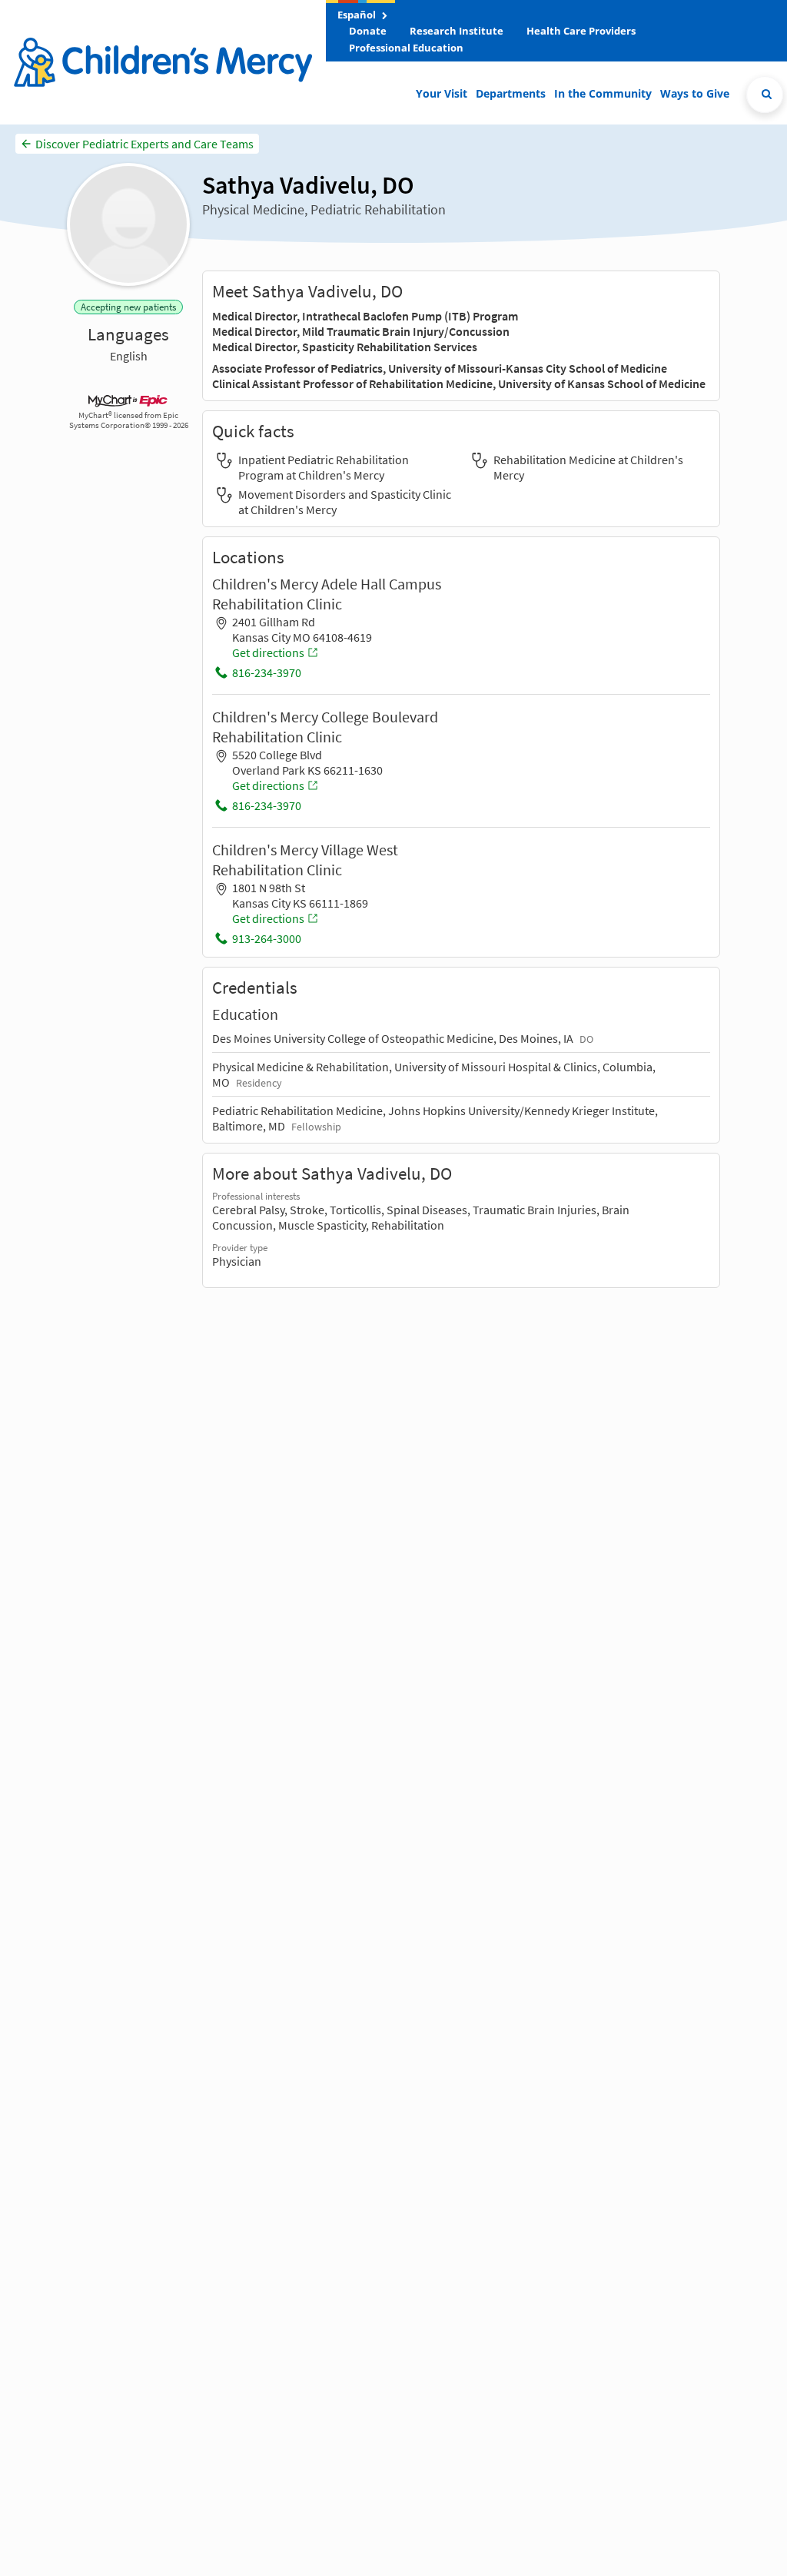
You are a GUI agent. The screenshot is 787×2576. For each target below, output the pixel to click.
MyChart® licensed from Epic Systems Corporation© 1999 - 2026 (129, 420)
